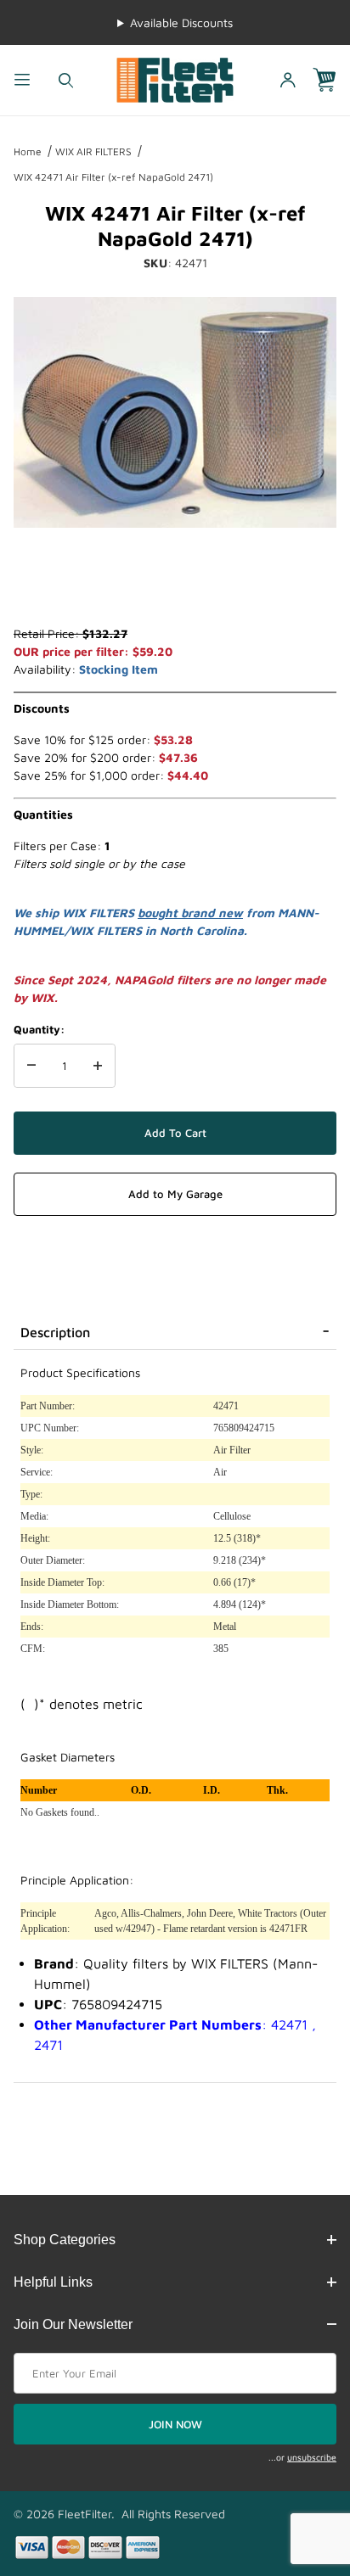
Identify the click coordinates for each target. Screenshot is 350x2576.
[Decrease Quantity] (31, 1066)
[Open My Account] (288, 80)
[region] (175, 584)
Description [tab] (55, 1332)
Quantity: (39, 1029)
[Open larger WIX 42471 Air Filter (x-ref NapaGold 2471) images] (175, 412)
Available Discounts (181, 22)
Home (28, 151)
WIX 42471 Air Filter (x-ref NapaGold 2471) (113, 177)
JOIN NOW (175, 2424)
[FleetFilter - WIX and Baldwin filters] (175, 78)
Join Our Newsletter (73, 2324)
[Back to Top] (298, 2470)
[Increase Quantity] (98, 1066)
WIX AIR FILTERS (93, 151)
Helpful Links (53, 2282)
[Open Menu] (22, 80)
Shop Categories (65, 2240)
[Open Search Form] (66, 80)
